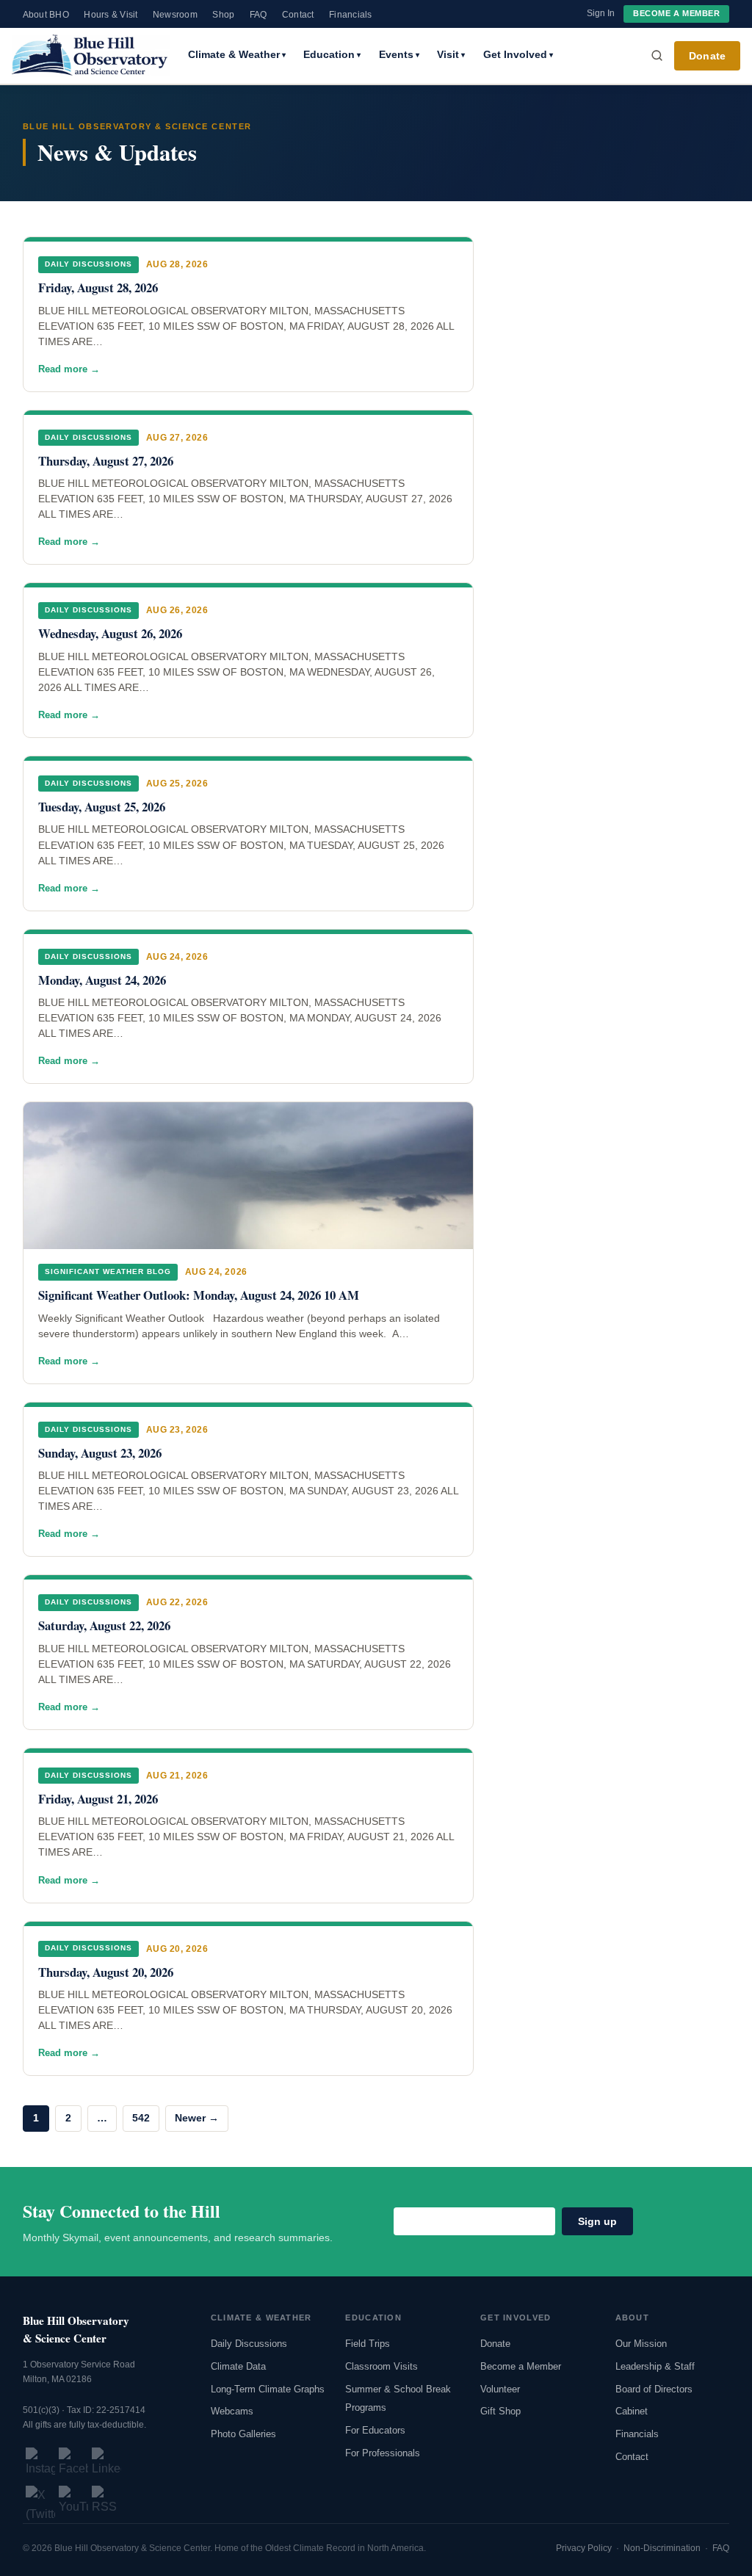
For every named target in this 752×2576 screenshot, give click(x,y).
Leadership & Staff (655, 2366)
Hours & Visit (111, 15)
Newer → (197, 2118)
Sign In (601, 13)
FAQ (258, 15)
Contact (298, 15)
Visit (451, 54)
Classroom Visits (382, 2366)
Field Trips (368, 2344)
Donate (707, 56)
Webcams (232, 2411)
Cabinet (632, 2411)
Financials (350, 15)
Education (332, 54)
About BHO (46, 15)
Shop (223, 15)
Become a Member (676, 13)
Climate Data (238, 2366)
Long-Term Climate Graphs (268, 2389)
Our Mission (641, 2344)
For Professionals (383, 2453)
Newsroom (175, 15)
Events (399, 54)
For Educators (375, 2430)
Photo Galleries (243, 2434)
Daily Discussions (249, 2344)
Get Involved (518, 54)
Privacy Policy (584, 2548)
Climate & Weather (237, 54)
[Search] (657, 56)
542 (141, 2118)
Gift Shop (500, 2411)
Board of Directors (654, 2389)
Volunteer (500, 2389)
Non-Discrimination (662, 2548)
